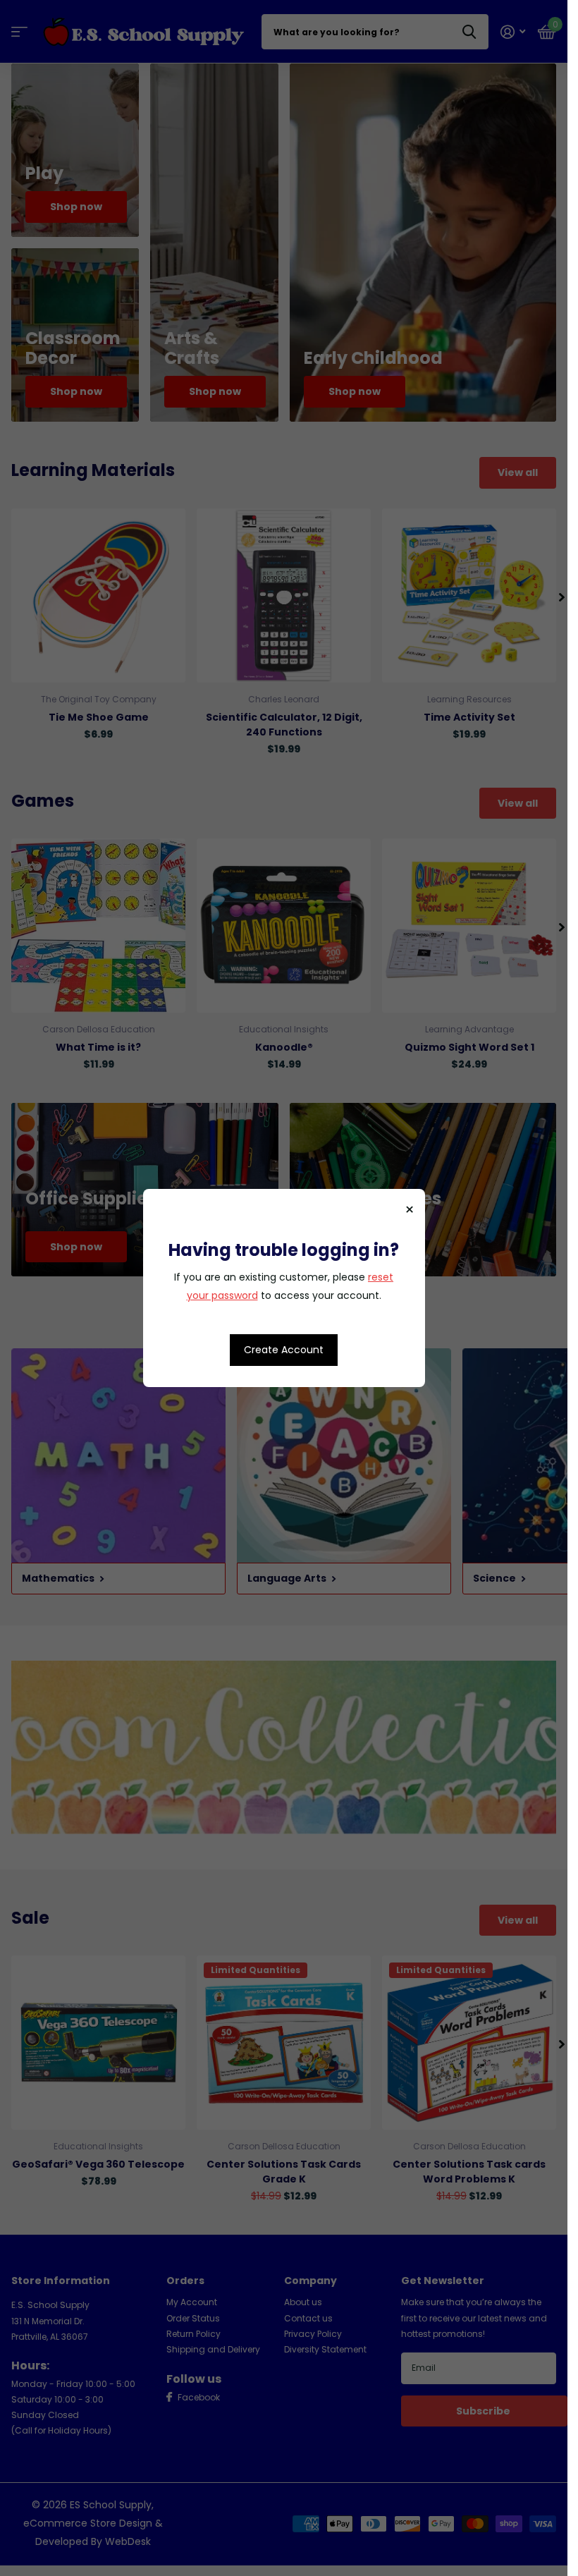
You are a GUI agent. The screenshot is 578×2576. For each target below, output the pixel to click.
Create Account (284, 1350)
